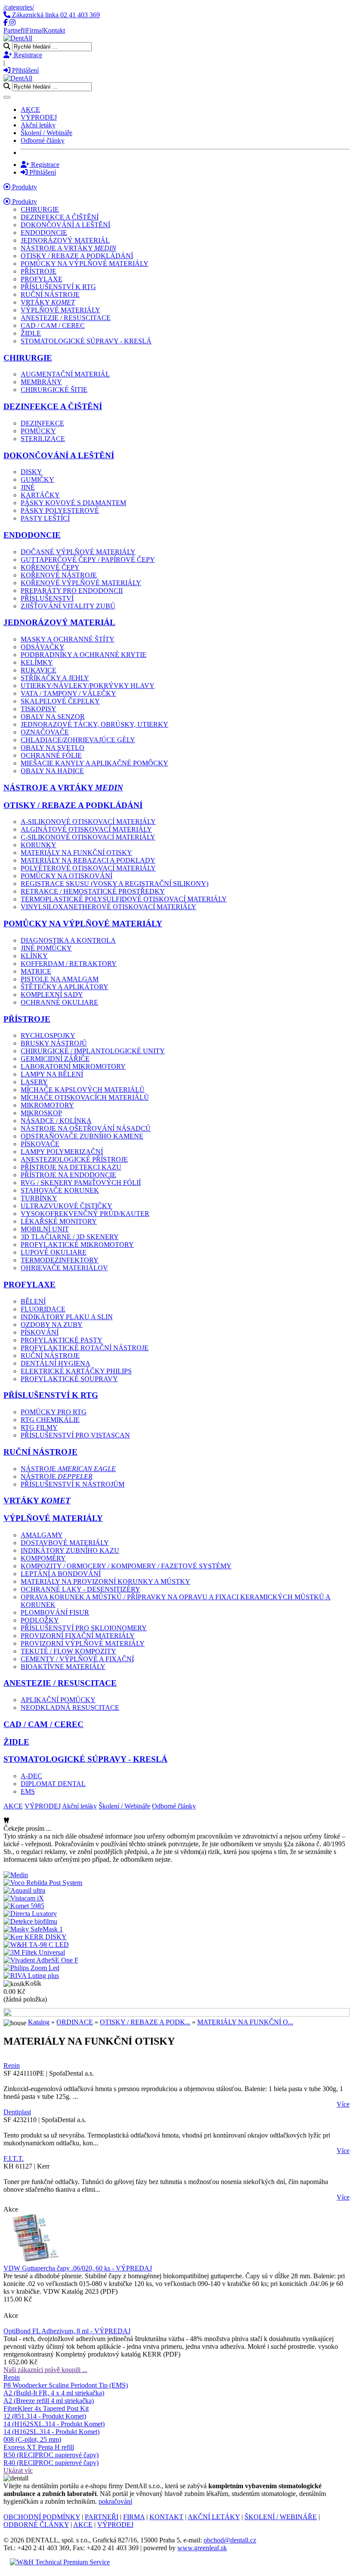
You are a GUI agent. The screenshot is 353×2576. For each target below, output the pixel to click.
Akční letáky (38, 125)
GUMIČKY (37, 480)
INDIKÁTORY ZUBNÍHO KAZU (70, 1550)
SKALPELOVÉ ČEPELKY (60, 701)
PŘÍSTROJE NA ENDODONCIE (68, 1175)
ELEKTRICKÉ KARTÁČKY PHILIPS (76, 1371)
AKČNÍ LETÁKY (214, 2517)
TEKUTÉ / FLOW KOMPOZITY (68, 1651)
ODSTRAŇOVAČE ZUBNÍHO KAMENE (82, 1136)
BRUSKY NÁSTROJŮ (54, 1043)
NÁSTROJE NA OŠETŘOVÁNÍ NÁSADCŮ (86, 1128)
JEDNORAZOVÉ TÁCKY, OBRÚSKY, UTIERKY (94, 724)
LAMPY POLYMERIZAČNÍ (62, 1152)
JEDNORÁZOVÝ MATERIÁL (65, 240)
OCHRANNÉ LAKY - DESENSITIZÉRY (81, 1589)
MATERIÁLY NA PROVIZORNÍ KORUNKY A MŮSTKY (105, 1581)
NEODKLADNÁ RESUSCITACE (70, 1708)
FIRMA (134, 2517)
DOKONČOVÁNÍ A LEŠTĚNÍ (65, 225)
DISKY (31, 472)
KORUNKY (39, 845)
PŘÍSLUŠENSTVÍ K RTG (58, 287)
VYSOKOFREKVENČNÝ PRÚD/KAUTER (85, 1214)
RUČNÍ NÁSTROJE (50, 295)
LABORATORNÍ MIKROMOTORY (73, 1066)
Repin (12, 2065)
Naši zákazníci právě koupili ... (45, 2370)
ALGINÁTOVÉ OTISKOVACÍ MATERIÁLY (86, 829)
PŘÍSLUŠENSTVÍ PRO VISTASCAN (75, 1435)
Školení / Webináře (46, 133)
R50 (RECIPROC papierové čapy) (51, 2455)
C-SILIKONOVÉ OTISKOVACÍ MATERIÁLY (88, 837)
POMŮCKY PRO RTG (54, 1412)
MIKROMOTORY (47, 1105)
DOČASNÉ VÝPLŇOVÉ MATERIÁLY (78, 552)
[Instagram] (12, 23)
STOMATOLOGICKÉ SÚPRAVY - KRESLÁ (86, 341)
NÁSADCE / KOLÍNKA (56, 1121)
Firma (34, 30)
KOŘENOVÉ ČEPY (50, 567)
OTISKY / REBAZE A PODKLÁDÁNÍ (77, 256)
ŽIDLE (31, 333)
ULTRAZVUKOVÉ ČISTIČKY (67, 1206)
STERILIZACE (43, 439)
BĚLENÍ (33, 1301)
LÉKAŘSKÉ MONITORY (59, 1221)
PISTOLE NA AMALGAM (60, 979)
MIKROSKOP (41, 1113)
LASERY (34, 1082)
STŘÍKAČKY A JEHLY (55, 678)
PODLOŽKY (40, 1620)
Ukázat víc (18, 2470)
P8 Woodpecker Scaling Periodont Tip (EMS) (66, 2385)
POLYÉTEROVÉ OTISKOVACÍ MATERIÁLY (88, 868)
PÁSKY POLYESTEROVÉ (60, 511)
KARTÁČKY (40, 495)
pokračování (115, 2501)
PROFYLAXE (42, 279)
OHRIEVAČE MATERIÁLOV (64, 1268)
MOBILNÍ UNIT (45, 1229)
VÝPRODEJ (39, 117)
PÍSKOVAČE (40, 1144)
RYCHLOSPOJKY (48, 1035)
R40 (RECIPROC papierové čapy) (51, 2463)
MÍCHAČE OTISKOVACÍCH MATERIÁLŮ (85, 1097)
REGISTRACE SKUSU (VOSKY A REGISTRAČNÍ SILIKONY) (115, 884)
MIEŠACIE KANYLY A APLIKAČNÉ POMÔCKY (94, 763)
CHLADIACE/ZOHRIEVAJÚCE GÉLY (78, 740)
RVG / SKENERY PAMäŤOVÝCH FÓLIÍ (81, 1183)
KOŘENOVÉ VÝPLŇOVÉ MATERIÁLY (81, 583)
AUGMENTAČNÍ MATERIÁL (65, 374)
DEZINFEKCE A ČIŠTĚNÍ (60, 217)
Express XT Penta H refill (39, 2447)
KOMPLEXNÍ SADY (52, 995)
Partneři (14, 30)
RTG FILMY (39, 1427)
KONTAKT (166, 2517)
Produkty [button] (24, 202)
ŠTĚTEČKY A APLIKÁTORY (65, 987)
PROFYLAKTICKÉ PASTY (62, 1340)
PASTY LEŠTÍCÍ (45, 518)
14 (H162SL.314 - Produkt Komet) (51, 2432)
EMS (28, 1791)
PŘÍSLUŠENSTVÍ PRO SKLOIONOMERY (84, 1628)
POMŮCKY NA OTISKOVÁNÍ (67, 876)
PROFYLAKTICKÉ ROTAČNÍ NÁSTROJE (85, 1348)
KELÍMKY (37, 662)
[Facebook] (6, 23)
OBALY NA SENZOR (53, 717)
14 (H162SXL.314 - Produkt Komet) (54, 2424)
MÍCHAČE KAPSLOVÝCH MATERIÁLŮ (83, 1090)
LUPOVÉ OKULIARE (54, 1252)
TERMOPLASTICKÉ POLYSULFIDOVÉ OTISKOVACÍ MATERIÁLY (124, 899)
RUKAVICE (39, 670)
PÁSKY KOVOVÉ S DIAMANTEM (73, 503)
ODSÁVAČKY (43, 647)
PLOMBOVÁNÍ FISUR (55, 1612)
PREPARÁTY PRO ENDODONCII (72, 591)
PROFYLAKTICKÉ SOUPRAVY (69, 1379)
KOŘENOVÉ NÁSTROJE (59, 575)
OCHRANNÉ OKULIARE (59, 1002)
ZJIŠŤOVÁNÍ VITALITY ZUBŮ (68, 606)
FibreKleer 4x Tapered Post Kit (46, 2408)
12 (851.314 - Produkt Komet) (45, 2416)
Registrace (27, 55)
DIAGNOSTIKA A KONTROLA (68, 940)
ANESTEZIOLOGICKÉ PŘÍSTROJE (74, 1159)
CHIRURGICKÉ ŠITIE (54, 390)
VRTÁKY (48, 302)
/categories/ (19, 7)
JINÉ (28, 487)
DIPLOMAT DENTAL (53, 1784)
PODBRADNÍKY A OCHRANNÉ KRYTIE (84, 655)
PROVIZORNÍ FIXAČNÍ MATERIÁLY (78, 1636)
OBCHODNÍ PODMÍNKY (42, 2517)
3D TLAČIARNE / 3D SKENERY (70, 1237)
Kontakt (54, 30)
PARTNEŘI (102, 2517)
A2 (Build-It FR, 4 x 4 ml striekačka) (54, 2393)
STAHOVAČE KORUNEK (60, 1190)
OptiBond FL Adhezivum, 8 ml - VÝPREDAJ (67, 2331)
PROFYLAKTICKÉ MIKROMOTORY (77, 1245)
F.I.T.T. (14, 2158)
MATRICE (36, 971)
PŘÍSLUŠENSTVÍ (47, 598)
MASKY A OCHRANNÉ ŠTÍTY (68, 639)
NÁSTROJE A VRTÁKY (68, 248)
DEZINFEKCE (42, 423)
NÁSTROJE (68, 1469)
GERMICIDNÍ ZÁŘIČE (55, 1059)
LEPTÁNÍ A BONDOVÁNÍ (61, 1574)
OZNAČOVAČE (45, 732)
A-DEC (31, 1776)
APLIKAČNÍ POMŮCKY (58, 1700)
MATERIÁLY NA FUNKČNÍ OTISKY (76, 853)
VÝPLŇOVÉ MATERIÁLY (60, 310)
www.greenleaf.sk (202, 2548)
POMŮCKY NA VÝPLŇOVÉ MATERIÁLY (85, 264)
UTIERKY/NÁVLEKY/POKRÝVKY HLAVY (88, 686)
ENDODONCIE (44, 233)
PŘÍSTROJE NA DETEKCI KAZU (71, 1167)
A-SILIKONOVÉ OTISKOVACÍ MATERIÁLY (88, 822)
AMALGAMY (42, 1535)
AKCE (30, 110)
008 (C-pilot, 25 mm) (32, 2439)
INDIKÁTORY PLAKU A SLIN (67, 1317)
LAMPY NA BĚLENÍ (52, 1074)
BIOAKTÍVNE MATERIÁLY (63, 1667)
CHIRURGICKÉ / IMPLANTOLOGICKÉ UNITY (93, 1051)
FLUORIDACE (43, 1309)
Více (343, 2104)
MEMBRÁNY (41, 382)
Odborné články (43, 140)
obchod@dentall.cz (230, 2540)
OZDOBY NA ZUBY (52, 1325)
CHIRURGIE (40, 209)
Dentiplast (17, 2112)
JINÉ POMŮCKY (46, 948)
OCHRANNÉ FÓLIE (51, 755)
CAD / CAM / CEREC (53, 325)
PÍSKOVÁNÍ (40, 1332)
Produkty (24, 187)
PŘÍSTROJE (39, 271)
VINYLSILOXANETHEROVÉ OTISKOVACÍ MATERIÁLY (108, 907)
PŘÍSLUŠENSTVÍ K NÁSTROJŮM (73, 1484)
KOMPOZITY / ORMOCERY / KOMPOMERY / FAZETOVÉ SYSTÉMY (126, 1566)
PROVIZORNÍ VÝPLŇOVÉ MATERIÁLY (83, 1643)
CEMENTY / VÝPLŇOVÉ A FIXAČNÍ (77, 1659)
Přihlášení (25, 70)
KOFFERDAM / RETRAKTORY (69, 964)
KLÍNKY (34, 956)
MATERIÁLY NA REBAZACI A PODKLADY (88, 860)
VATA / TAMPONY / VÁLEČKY (68, 693)
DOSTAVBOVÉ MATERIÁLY (65, 1543)
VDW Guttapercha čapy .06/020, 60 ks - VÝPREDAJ (78, 2268)
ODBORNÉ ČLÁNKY (36, 2525)
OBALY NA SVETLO (53, 748)
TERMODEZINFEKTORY (60, 1260)
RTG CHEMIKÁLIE (50, 1420)
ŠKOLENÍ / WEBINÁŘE (281, 2517)
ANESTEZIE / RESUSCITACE (66, 318)
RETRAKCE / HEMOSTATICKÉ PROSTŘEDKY (93, 891)
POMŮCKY (38, 431)
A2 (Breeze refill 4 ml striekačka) (49, 2401)
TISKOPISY (39, 709)
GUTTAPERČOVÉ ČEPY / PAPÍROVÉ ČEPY (88, 560)
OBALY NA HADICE (52, 771)
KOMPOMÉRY (43, 1558)
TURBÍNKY (39, 1198)
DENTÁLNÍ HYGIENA (56, 1363)
